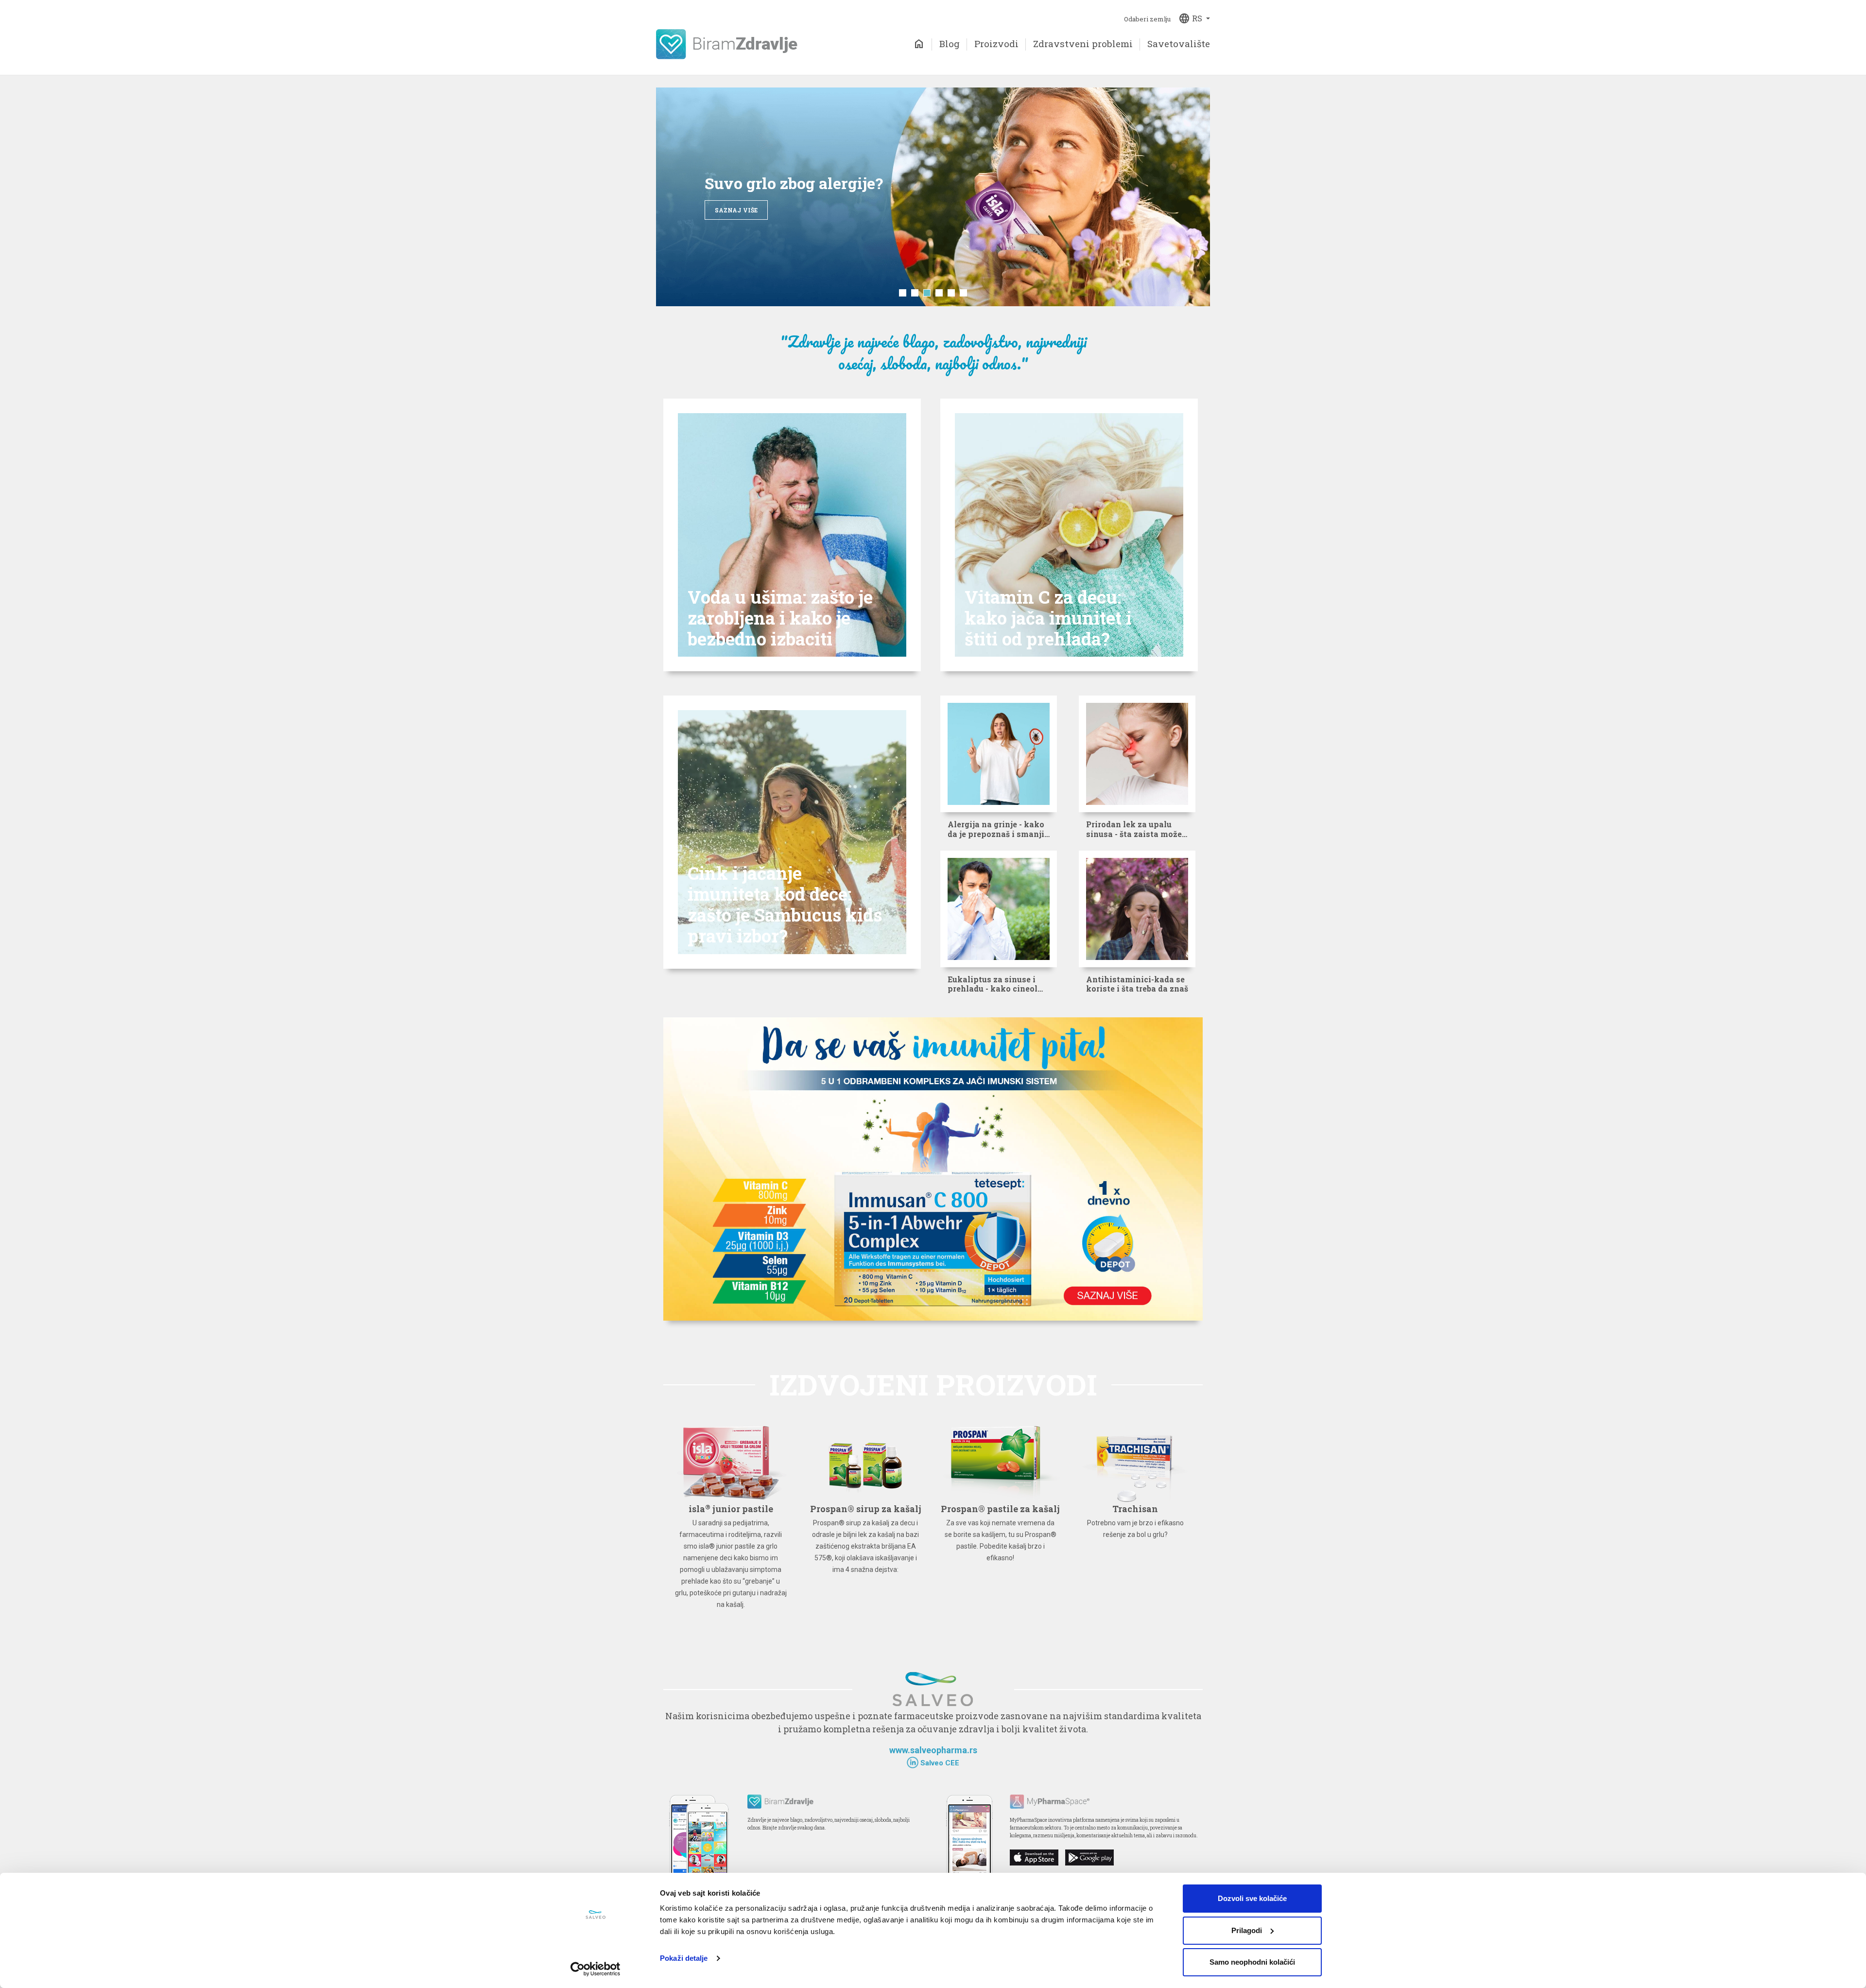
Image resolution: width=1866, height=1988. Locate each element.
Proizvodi (996, 44)
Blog (950, 44)
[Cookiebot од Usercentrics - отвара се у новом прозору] (596, 1969)
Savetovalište (1179, 44)
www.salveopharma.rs (933, 1750)
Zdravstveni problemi (1083, 44)
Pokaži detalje (684, 1958)
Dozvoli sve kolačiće (1252, 1898)
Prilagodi (1247, 1930)
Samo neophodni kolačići (1252, 1962)
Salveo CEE (939, 1763)
